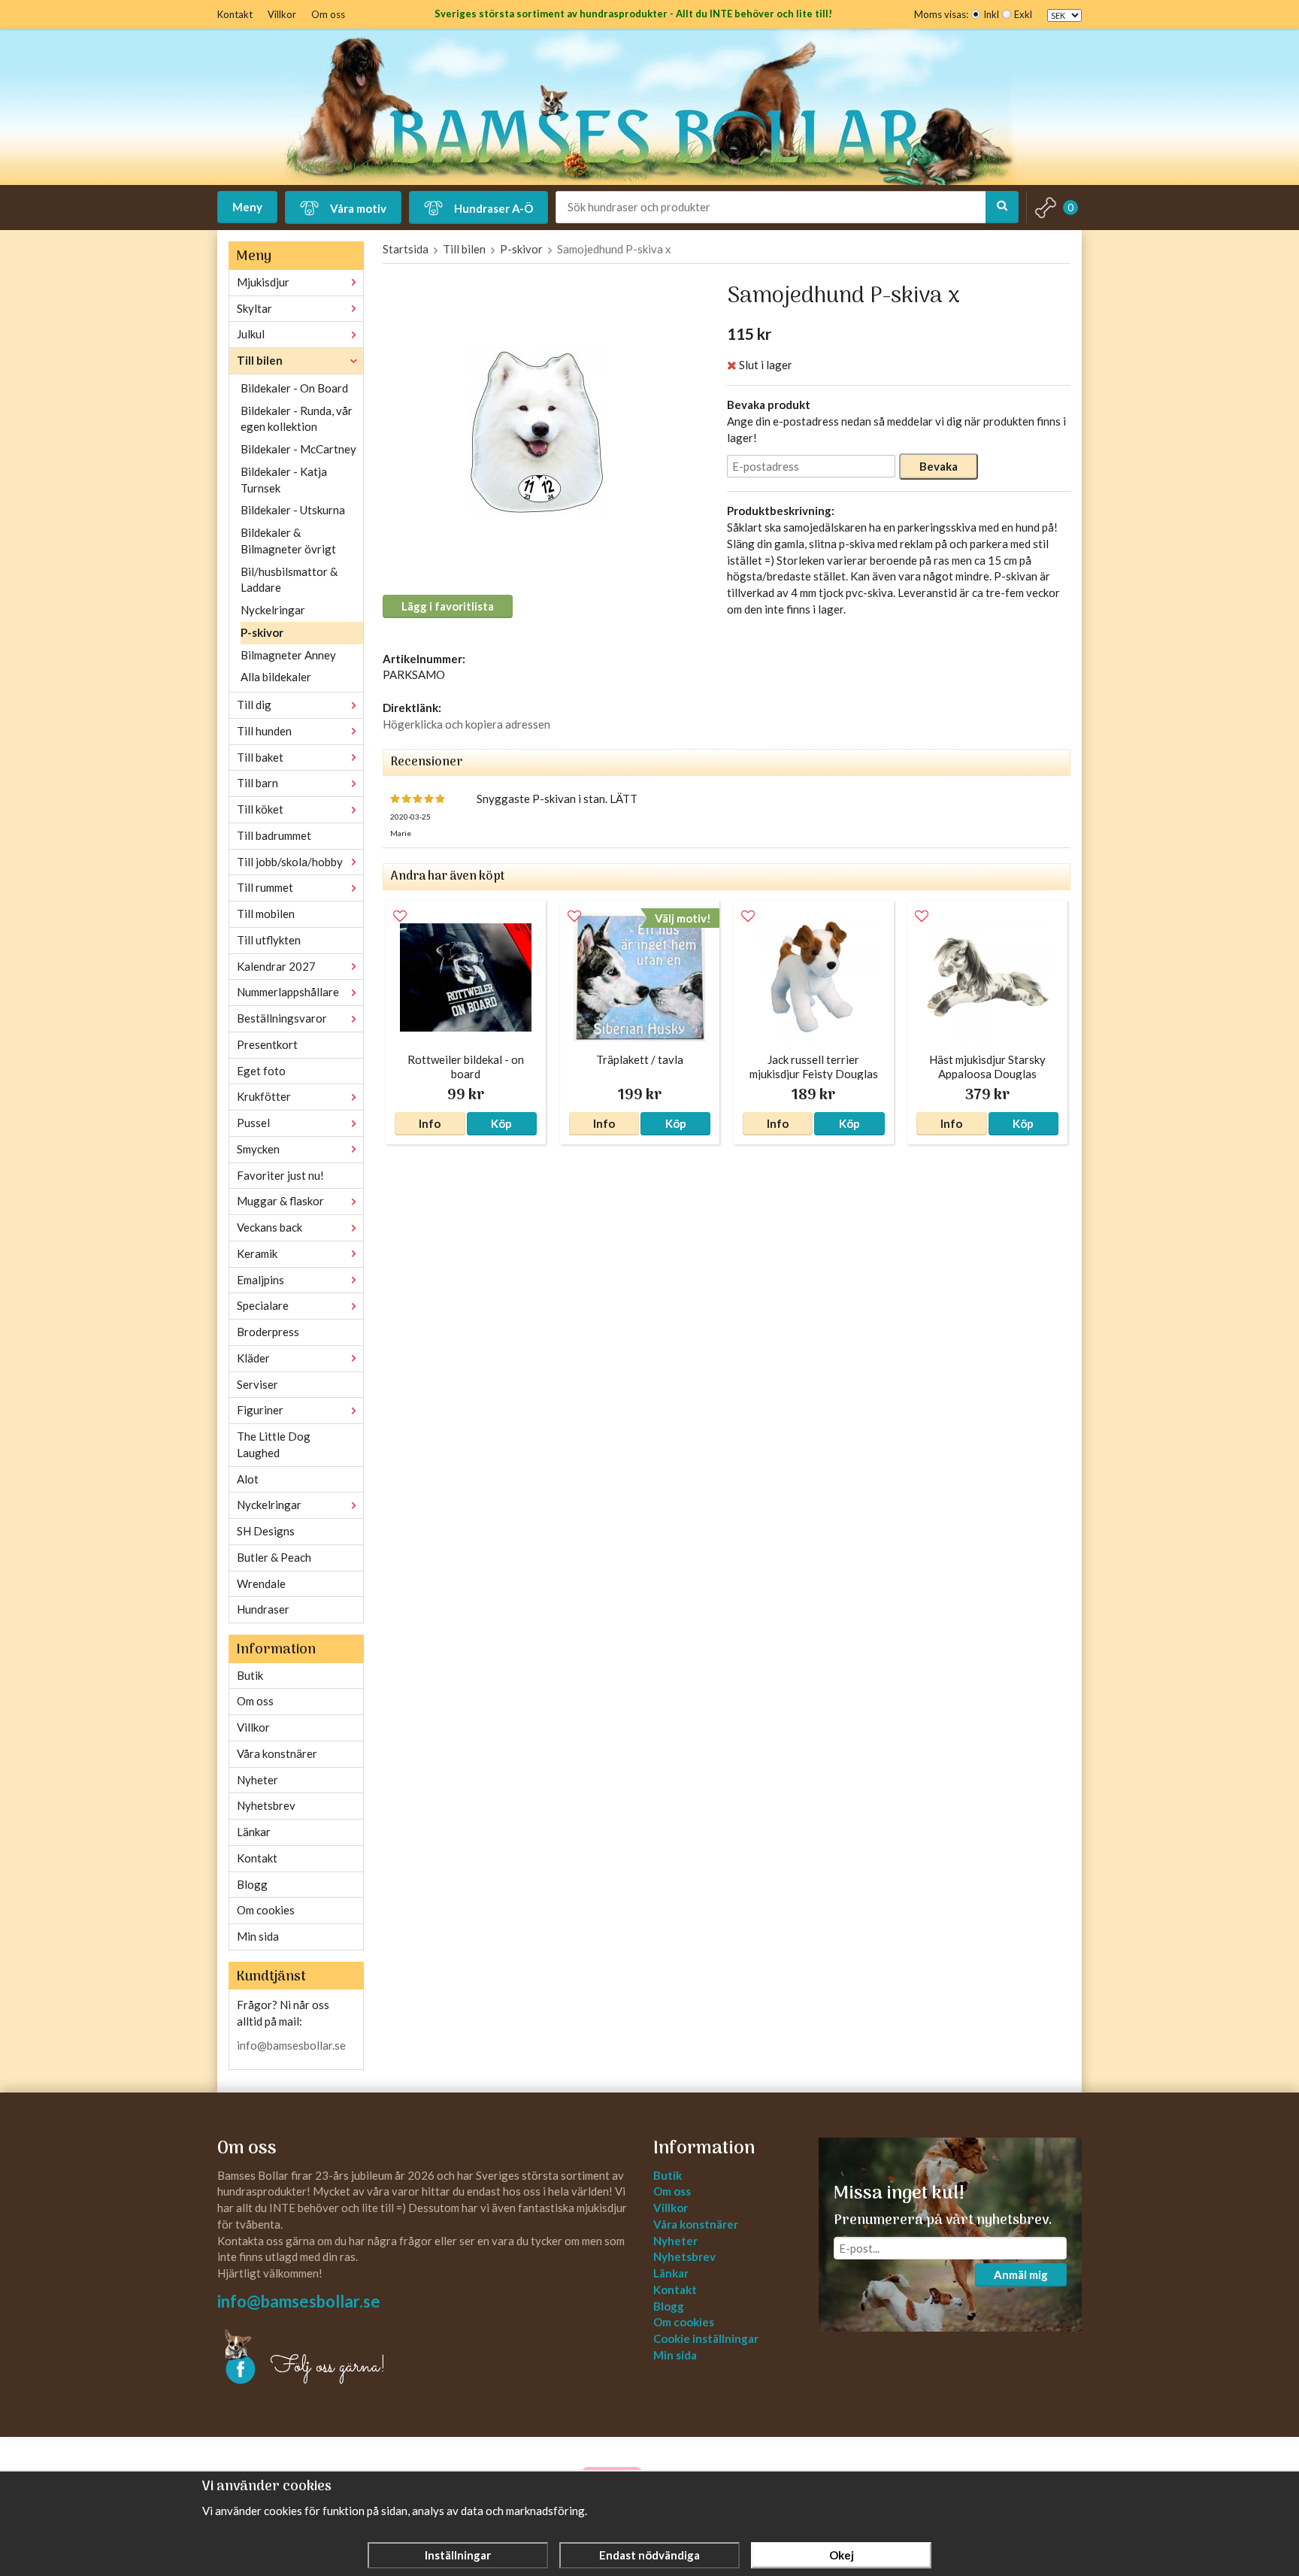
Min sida (258, 1936)
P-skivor (262, 632)
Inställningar (458, 2555)
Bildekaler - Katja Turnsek (284, 480)
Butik (250, 1675)
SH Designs (266, 1531)
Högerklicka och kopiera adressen (466, 724)
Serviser (257, 1384)
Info (430, 1123)
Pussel (253, 1123)
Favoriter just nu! (280, 1175)
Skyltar (254, 308)
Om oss (328, 14)
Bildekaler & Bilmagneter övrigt (288, 541)
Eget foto (261, 1071)
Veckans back (269, 1227)
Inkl (991, 14)
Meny (247, 207)
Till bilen (260, 360)
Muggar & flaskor (280, 1201)
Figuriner (260, 1410)
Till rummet (265, 887)
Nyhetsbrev (266, 1805)
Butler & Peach (274, 1557)
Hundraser (263, 1609)
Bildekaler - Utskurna (293, 510)
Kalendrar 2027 (276, 966)
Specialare (263, 1305)
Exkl (1023, 14)
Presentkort (267, 1044)
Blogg (252, 1884)
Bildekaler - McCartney (298, 449)
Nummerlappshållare (288, 992)
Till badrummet (274, 835)
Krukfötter (264, 1096)
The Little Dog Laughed (274, 1444)
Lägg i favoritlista (448, 606)
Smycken (258, 1149)
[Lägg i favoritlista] (400, 917)
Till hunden (264, 731)
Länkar (254, 1832)
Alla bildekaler (276, 677)
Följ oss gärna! (328, 2367)
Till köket (260, 809)
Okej (842, 2555)
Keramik (257, 1253)
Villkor (282, 14)
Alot (248, 1479)
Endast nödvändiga (649, 2555)
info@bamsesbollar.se (291, 2045)
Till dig (254, 705)
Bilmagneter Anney (288, 655)
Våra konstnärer (277, 1753)
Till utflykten (269, 940)
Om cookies (266, 1910)
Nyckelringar (273, 610)
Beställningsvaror (282, 1018)
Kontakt (235, 14)
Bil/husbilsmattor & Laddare (289, 580)
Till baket (260, 757)
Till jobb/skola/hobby (290, 862)
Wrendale (261, 1583)
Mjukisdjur (263, 282)
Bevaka (939, 466)
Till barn (257, 783)
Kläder (253, 1358)
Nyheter (257, 1780)
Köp (501, 1123)
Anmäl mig (1021, 2274)
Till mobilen (266, 914)
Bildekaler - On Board (294, 388)
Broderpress (268, 1332)
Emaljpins (260, 1280)
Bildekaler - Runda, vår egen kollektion (297, 419)
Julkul (251, 334)
